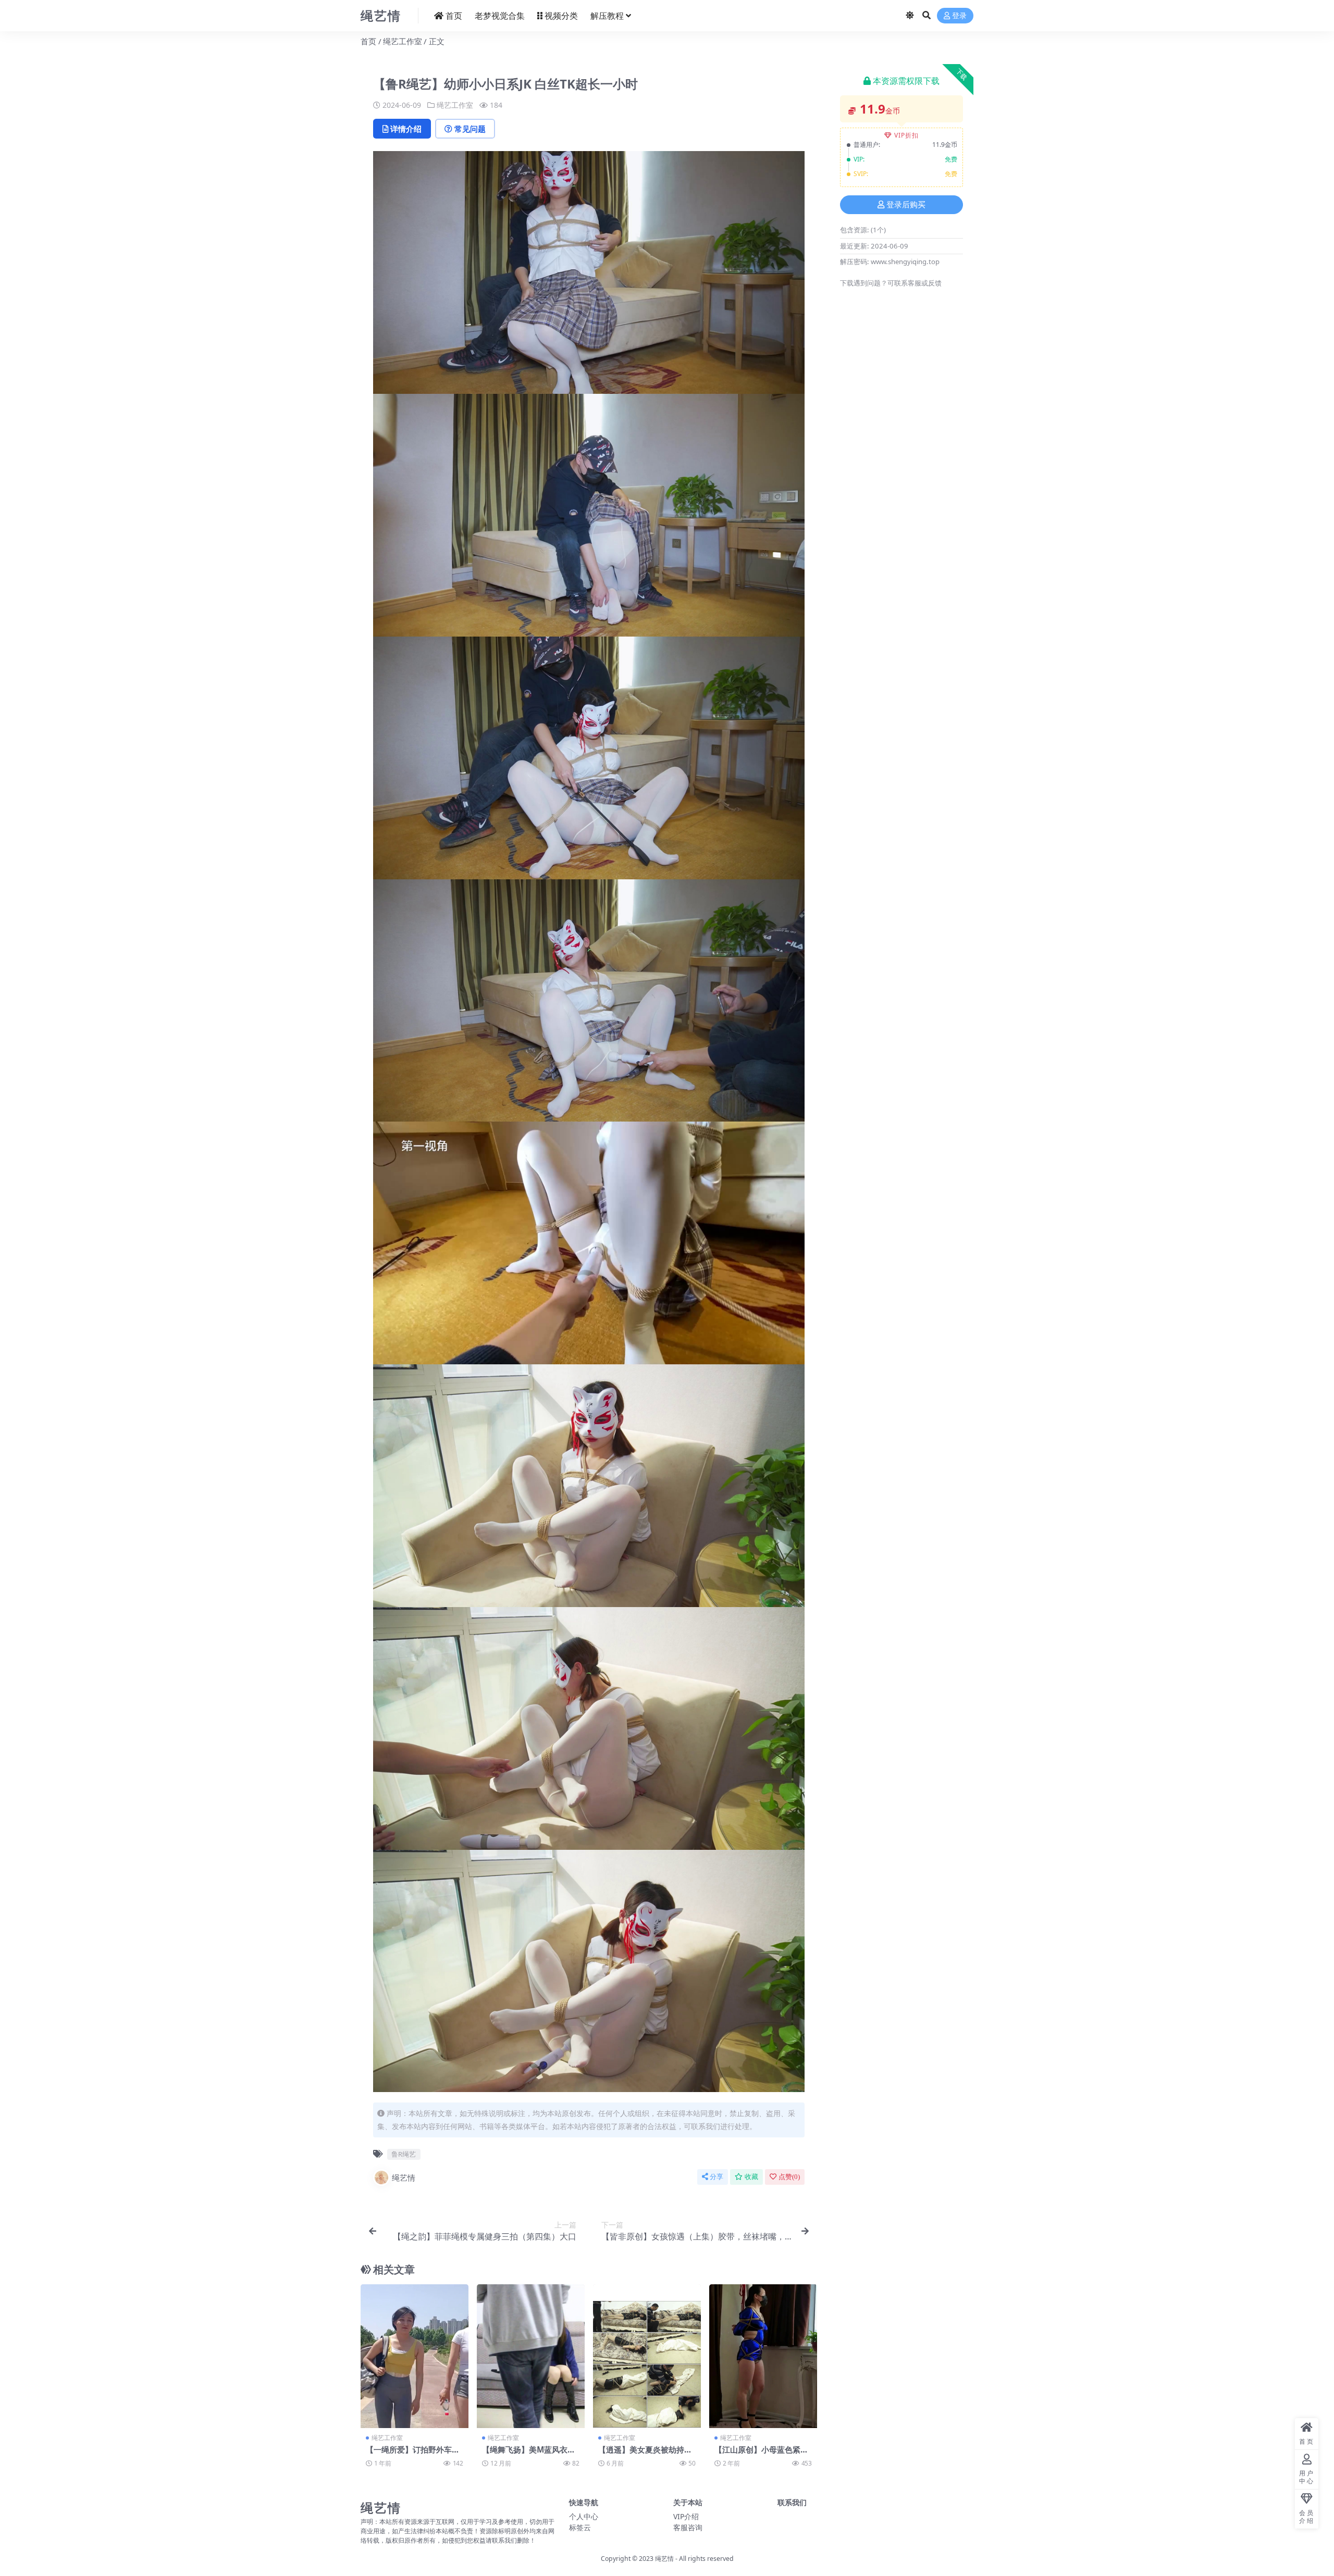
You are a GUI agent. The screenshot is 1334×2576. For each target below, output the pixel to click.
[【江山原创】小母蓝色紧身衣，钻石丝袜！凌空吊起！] (763, 2356)
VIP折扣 (906, 135)
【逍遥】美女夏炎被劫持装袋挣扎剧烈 (645, 2454)
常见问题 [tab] (470, 129)
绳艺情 (404, 2177)
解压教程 (607, 16)
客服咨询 (688, 2527)
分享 (717, 2177)
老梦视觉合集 (500, 16)
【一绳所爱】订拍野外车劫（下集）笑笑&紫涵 (413, 2454)
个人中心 (584, 2516)
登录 (959, 16)
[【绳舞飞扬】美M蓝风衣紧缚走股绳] (531, 2356)
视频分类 (561, 16)
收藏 (751, 2177)
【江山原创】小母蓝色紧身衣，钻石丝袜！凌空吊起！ (761, 2454)
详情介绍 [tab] (406, 129)
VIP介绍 (686, 2516)
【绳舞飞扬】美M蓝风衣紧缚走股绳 (529, 2454)
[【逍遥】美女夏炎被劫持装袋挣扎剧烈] (647, 2356)
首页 (454, 16)
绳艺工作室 (403, 41)
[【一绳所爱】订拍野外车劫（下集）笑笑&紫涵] (415, 2356)
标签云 (580, 2527)
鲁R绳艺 (404, 2154)
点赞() (789, 2177)
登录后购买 (906, 205)
